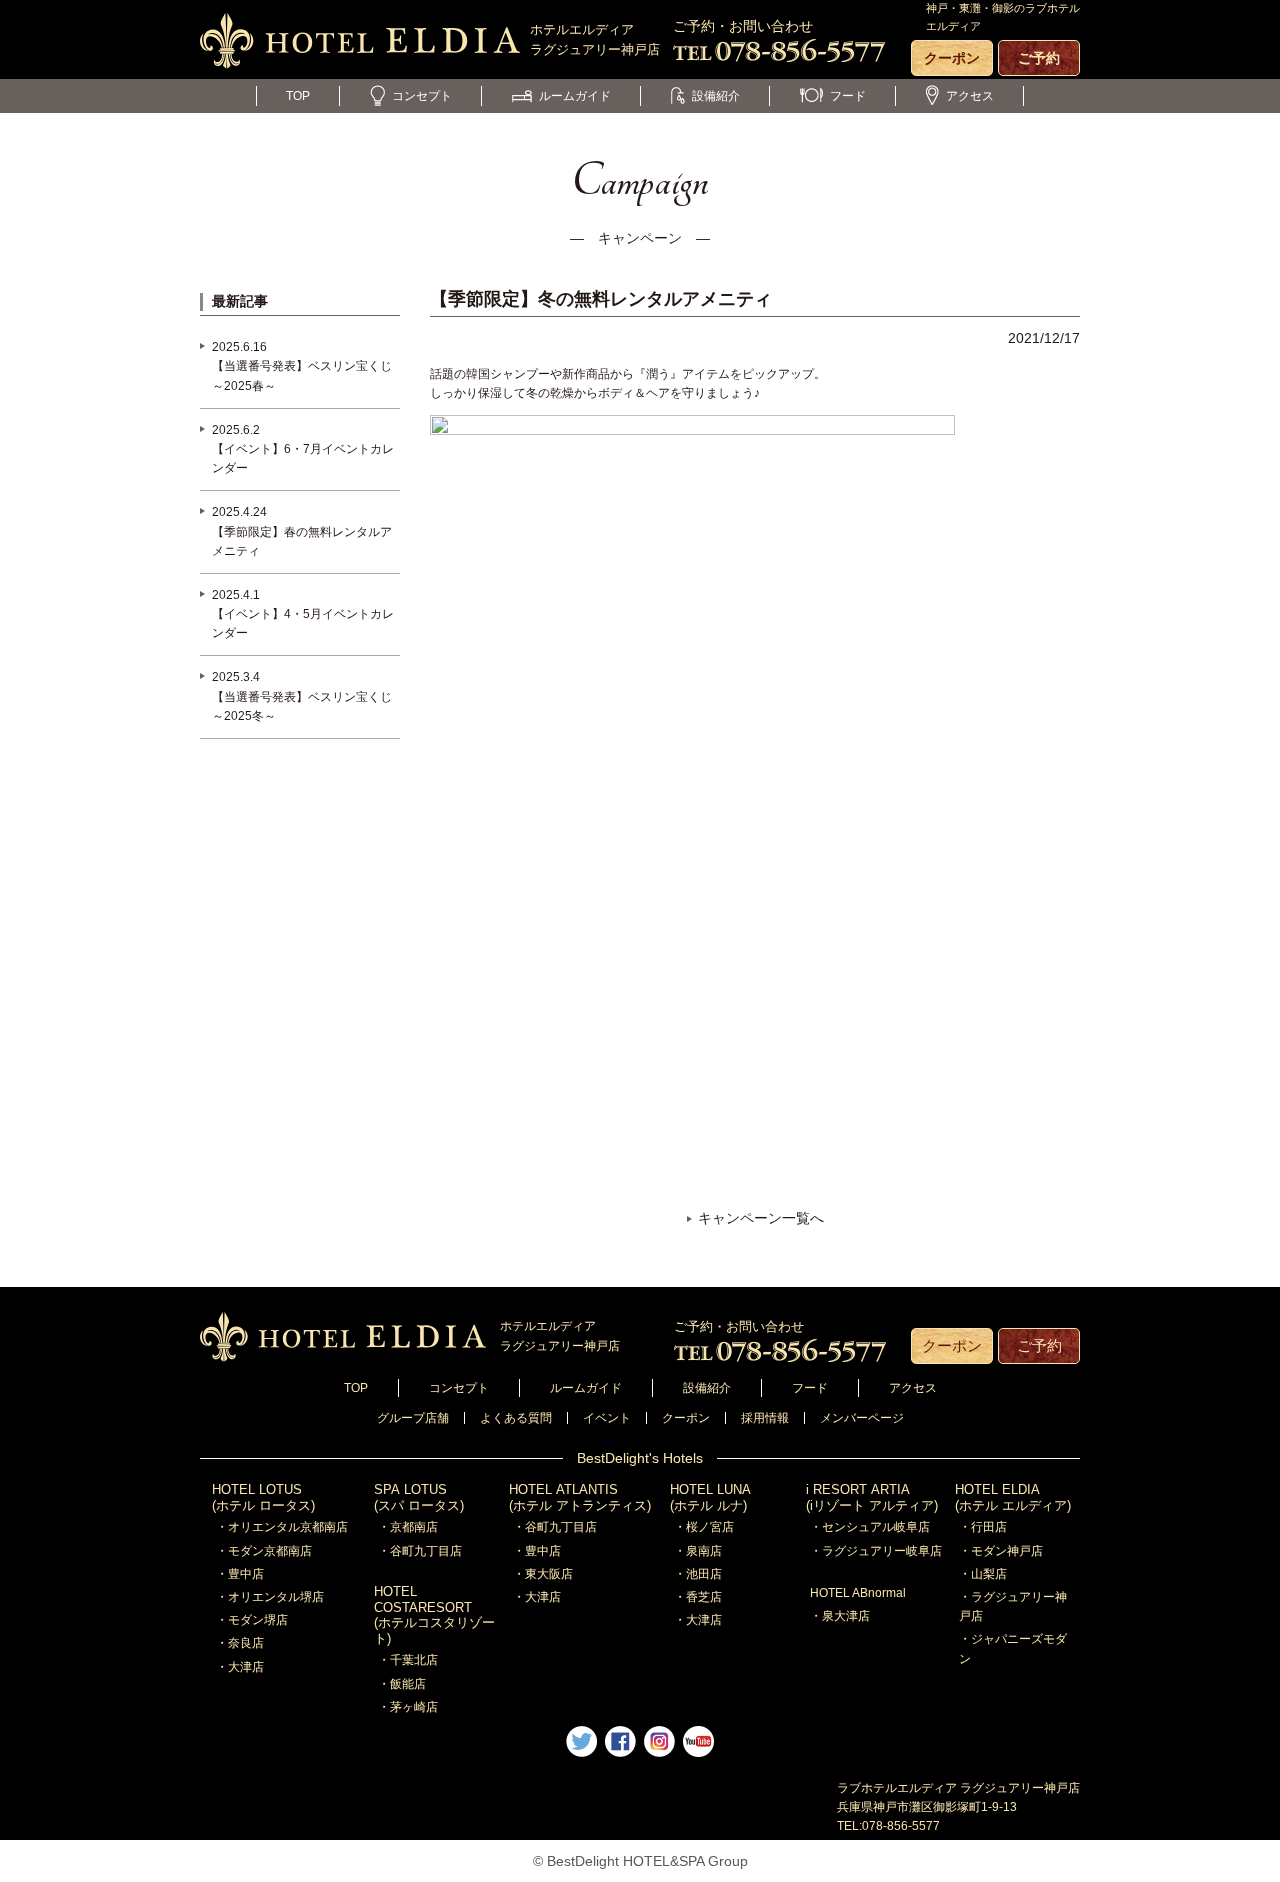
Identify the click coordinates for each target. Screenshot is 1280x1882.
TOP (298, 96)
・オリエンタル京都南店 (282, 1527)
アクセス (970, 96)
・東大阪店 (543, 1574)
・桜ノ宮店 (704, 1527)
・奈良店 (240, 1643)
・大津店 (240, 1667)
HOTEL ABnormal (858, 1593)
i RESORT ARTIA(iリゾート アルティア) (872, 1497)
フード (848, 96)
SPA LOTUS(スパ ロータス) (419, 1497)
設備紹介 (716, 96)
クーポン (952, 58)
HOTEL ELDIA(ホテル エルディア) (1013, 1497)
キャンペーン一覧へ (761, 1218)
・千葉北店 (408, 1660)
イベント (607, 1418)
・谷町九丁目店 (420, 1551)
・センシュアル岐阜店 (870, 1527)
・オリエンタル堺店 (270, 1597)
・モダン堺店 (252, 1620)
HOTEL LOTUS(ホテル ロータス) (263, 1497)
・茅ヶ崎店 (408, 1707)
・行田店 (983, 1527)
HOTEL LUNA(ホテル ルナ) (710, 1497)
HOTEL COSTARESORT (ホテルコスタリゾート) (434, 1615)
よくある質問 (516, 1418)
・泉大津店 (840, 1616)
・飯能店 (402, 1684)
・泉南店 (698, 1551)
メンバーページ (862, 1418)
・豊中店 (240, 1574)
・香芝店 (698, 1597)
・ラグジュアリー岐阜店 (876, 1551)
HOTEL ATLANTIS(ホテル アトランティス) (580, 1497)
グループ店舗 (413, 1418)
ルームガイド (575, 96)
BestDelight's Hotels (640, 1458)
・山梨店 (983, 1574)
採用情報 (765, 1418)
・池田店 (698, 1574)
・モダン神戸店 (1001, 1551)
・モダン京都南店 (264, 1551)
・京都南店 (408, 1527)
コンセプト (422, 96)
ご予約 (1039, 58)
